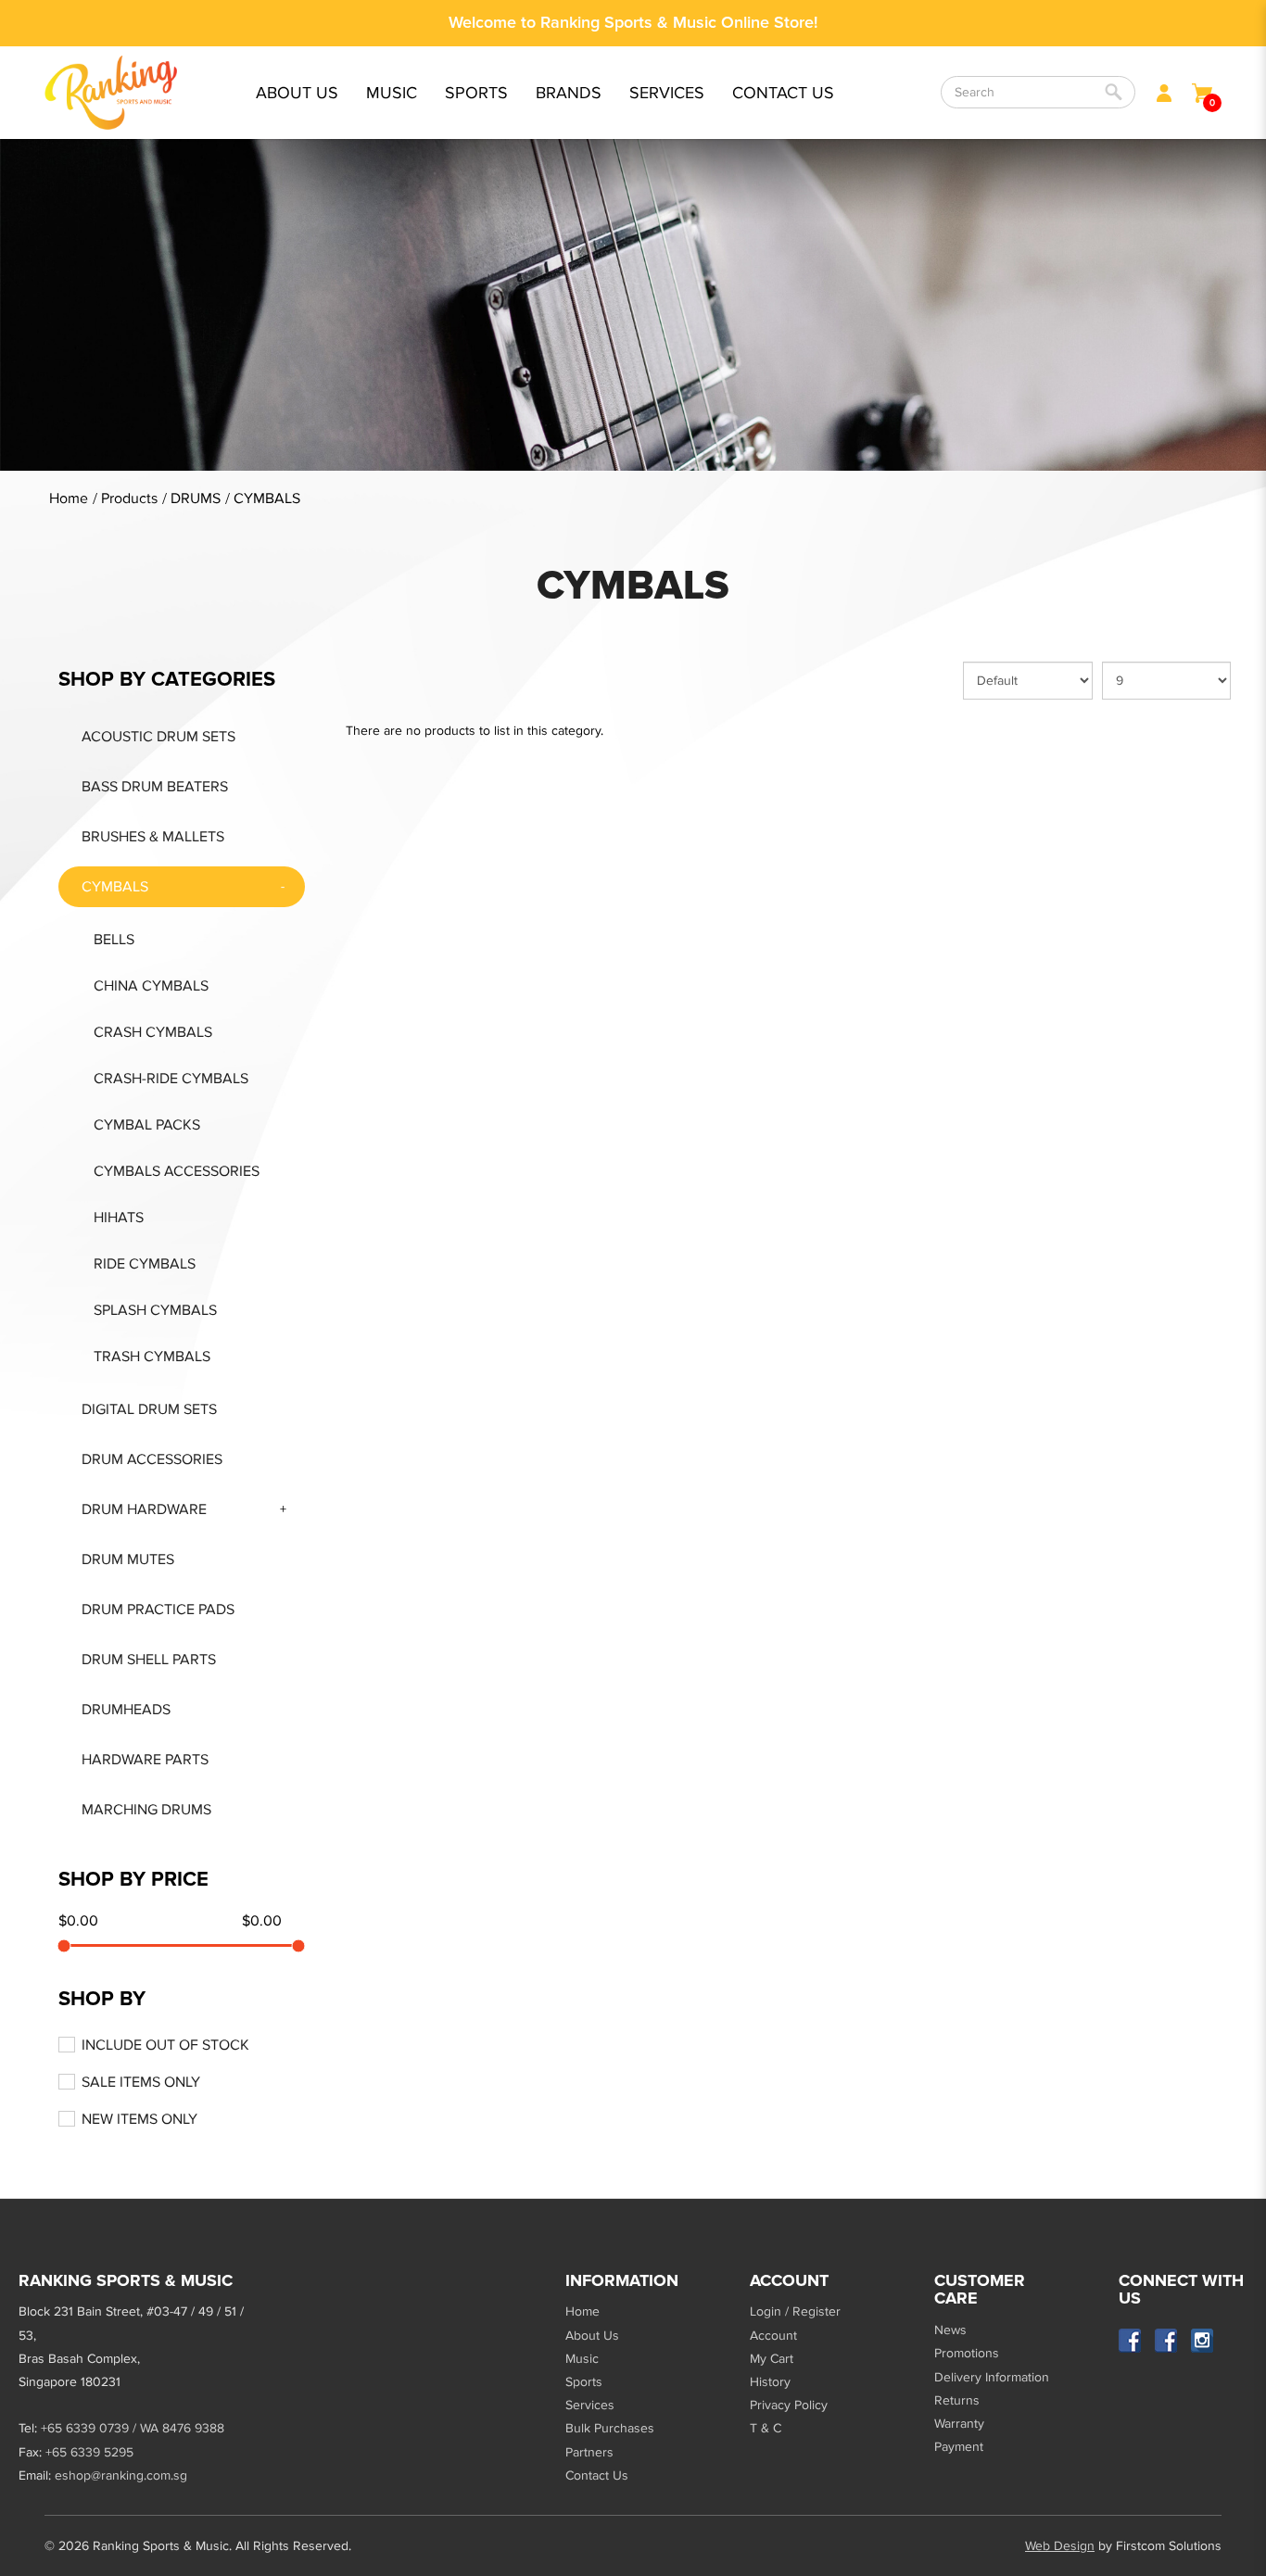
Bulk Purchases (610, 2428)
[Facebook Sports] (1166, 2340)
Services (590, 2405)
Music (582, 2359)
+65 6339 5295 (89, 2452)
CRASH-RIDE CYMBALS (171, 1079)
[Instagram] (1203, 2340)
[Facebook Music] (1130, 2340)
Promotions (967, 2353)
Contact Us (597, 2475)
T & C (766, 2428)
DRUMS (196, 499)
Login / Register (795, 2311)
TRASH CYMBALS (152, 1357)
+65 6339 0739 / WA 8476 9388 (133, 2428)
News (950, 2330)
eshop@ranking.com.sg (121, 2475)
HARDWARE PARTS (145, 1760)
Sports (584, 2382)
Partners (589, 2452)
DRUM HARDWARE (144, 1509)
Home (69, 499)
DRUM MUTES (128, 1559)
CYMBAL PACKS (147, 1125)
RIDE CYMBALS (145, 1264)
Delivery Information (992, 2377)
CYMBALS (267, 499)
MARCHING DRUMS (146, 1810)
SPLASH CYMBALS (155, 1310)
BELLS (114, 940)
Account (773, 2336)
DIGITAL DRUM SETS (149, 1409)
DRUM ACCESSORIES (152, 1459)
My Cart (772, 2359)
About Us (592, 2336)
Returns (957, 2400)
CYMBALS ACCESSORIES (177, 1171)
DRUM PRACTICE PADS (158, 1610)
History (770, 2382)
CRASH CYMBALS (153, 1032)
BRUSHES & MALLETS (153, 837)
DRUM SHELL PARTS (149, 1660)
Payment (959, 2447)
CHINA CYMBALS (151, 986)
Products (129, 499)
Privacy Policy (789, 2405)
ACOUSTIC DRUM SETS (158, 737)
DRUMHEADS (126, 1710)
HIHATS (119, 1218)
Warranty (959, 2424)
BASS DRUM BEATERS (155, 787)
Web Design (1060, 2546)
